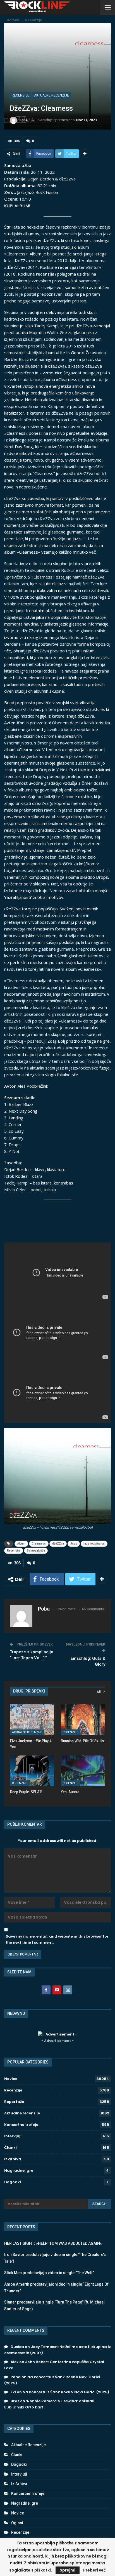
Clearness (39, 1544)
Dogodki (13, 2182)
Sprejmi (68, 2570)
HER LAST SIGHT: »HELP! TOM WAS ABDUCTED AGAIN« (53, 2243)
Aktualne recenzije (51, 95)
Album (21, 1544)
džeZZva (58, 1544)
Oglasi (17, 2523)
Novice (11, 2079)
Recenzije (21, 95)
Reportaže (14, 2102)
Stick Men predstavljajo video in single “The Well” (49, 2273)
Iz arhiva (13, 2159)
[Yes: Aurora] (83, 1771)
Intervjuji (13, 2136)
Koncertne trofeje (21, 2125)
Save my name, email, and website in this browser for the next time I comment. (57, 1939)
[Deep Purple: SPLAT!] (32, 1771)
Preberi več (94, 2570)
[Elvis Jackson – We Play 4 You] (32, 1720)
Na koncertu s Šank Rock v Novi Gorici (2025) (66, 2392)
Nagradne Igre (19, 2170)
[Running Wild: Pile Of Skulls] (83, 1720)
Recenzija (14, 1551)
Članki (10, 2148)
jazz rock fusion (94, 1544)
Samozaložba (36, 1551)
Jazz (74, 1544)
